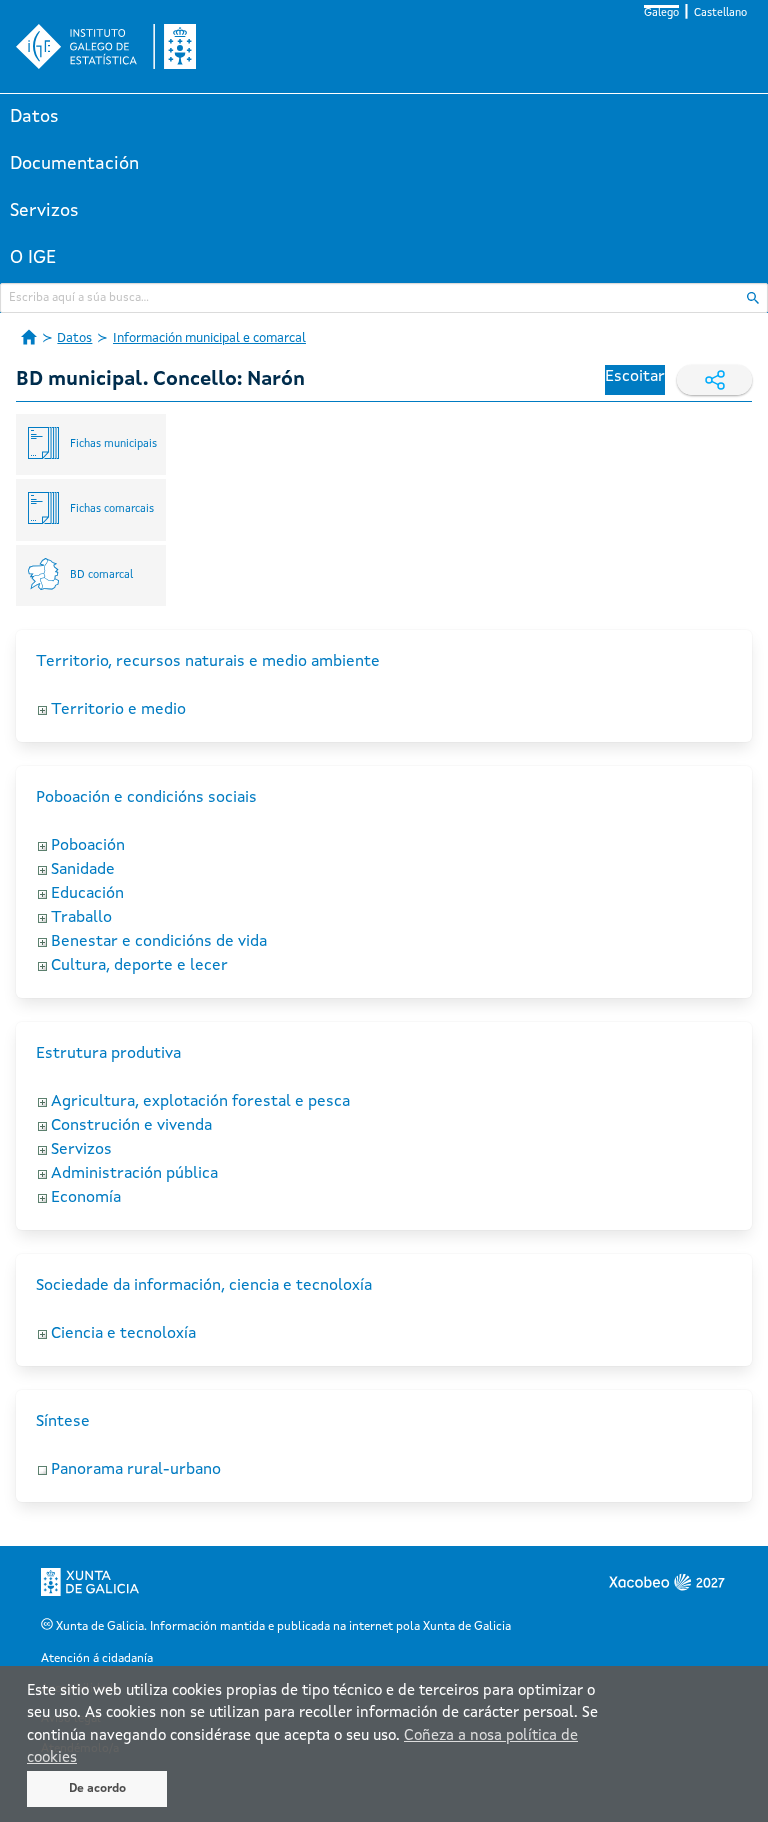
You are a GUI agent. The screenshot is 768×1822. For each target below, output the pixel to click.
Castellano (720, 13)
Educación (87, 894)
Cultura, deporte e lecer (139, 966)
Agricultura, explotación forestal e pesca (200, 1102)
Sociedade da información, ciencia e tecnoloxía (204, 1286)
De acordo (97, 1789)
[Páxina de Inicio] (29, 337)
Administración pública (134, 1174)
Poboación (88, 846)
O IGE (33, 258)
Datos (34, 117)
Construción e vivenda (131, 1126)
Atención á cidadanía (97, 1659)
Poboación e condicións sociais (146, 798)
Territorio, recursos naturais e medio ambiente (208, 662)
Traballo (81, 918)
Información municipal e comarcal (209, 338)
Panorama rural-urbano (136, 1470)
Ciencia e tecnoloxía (123, 1334)
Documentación (74, 164)
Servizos (44, 211)
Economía (86, 1198)
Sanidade (83, 870)
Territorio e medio (118, 710)
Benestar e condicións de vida (159, 942)
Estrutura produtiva (108, 1054)
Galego (661, 13)
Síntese (63, 1422)
